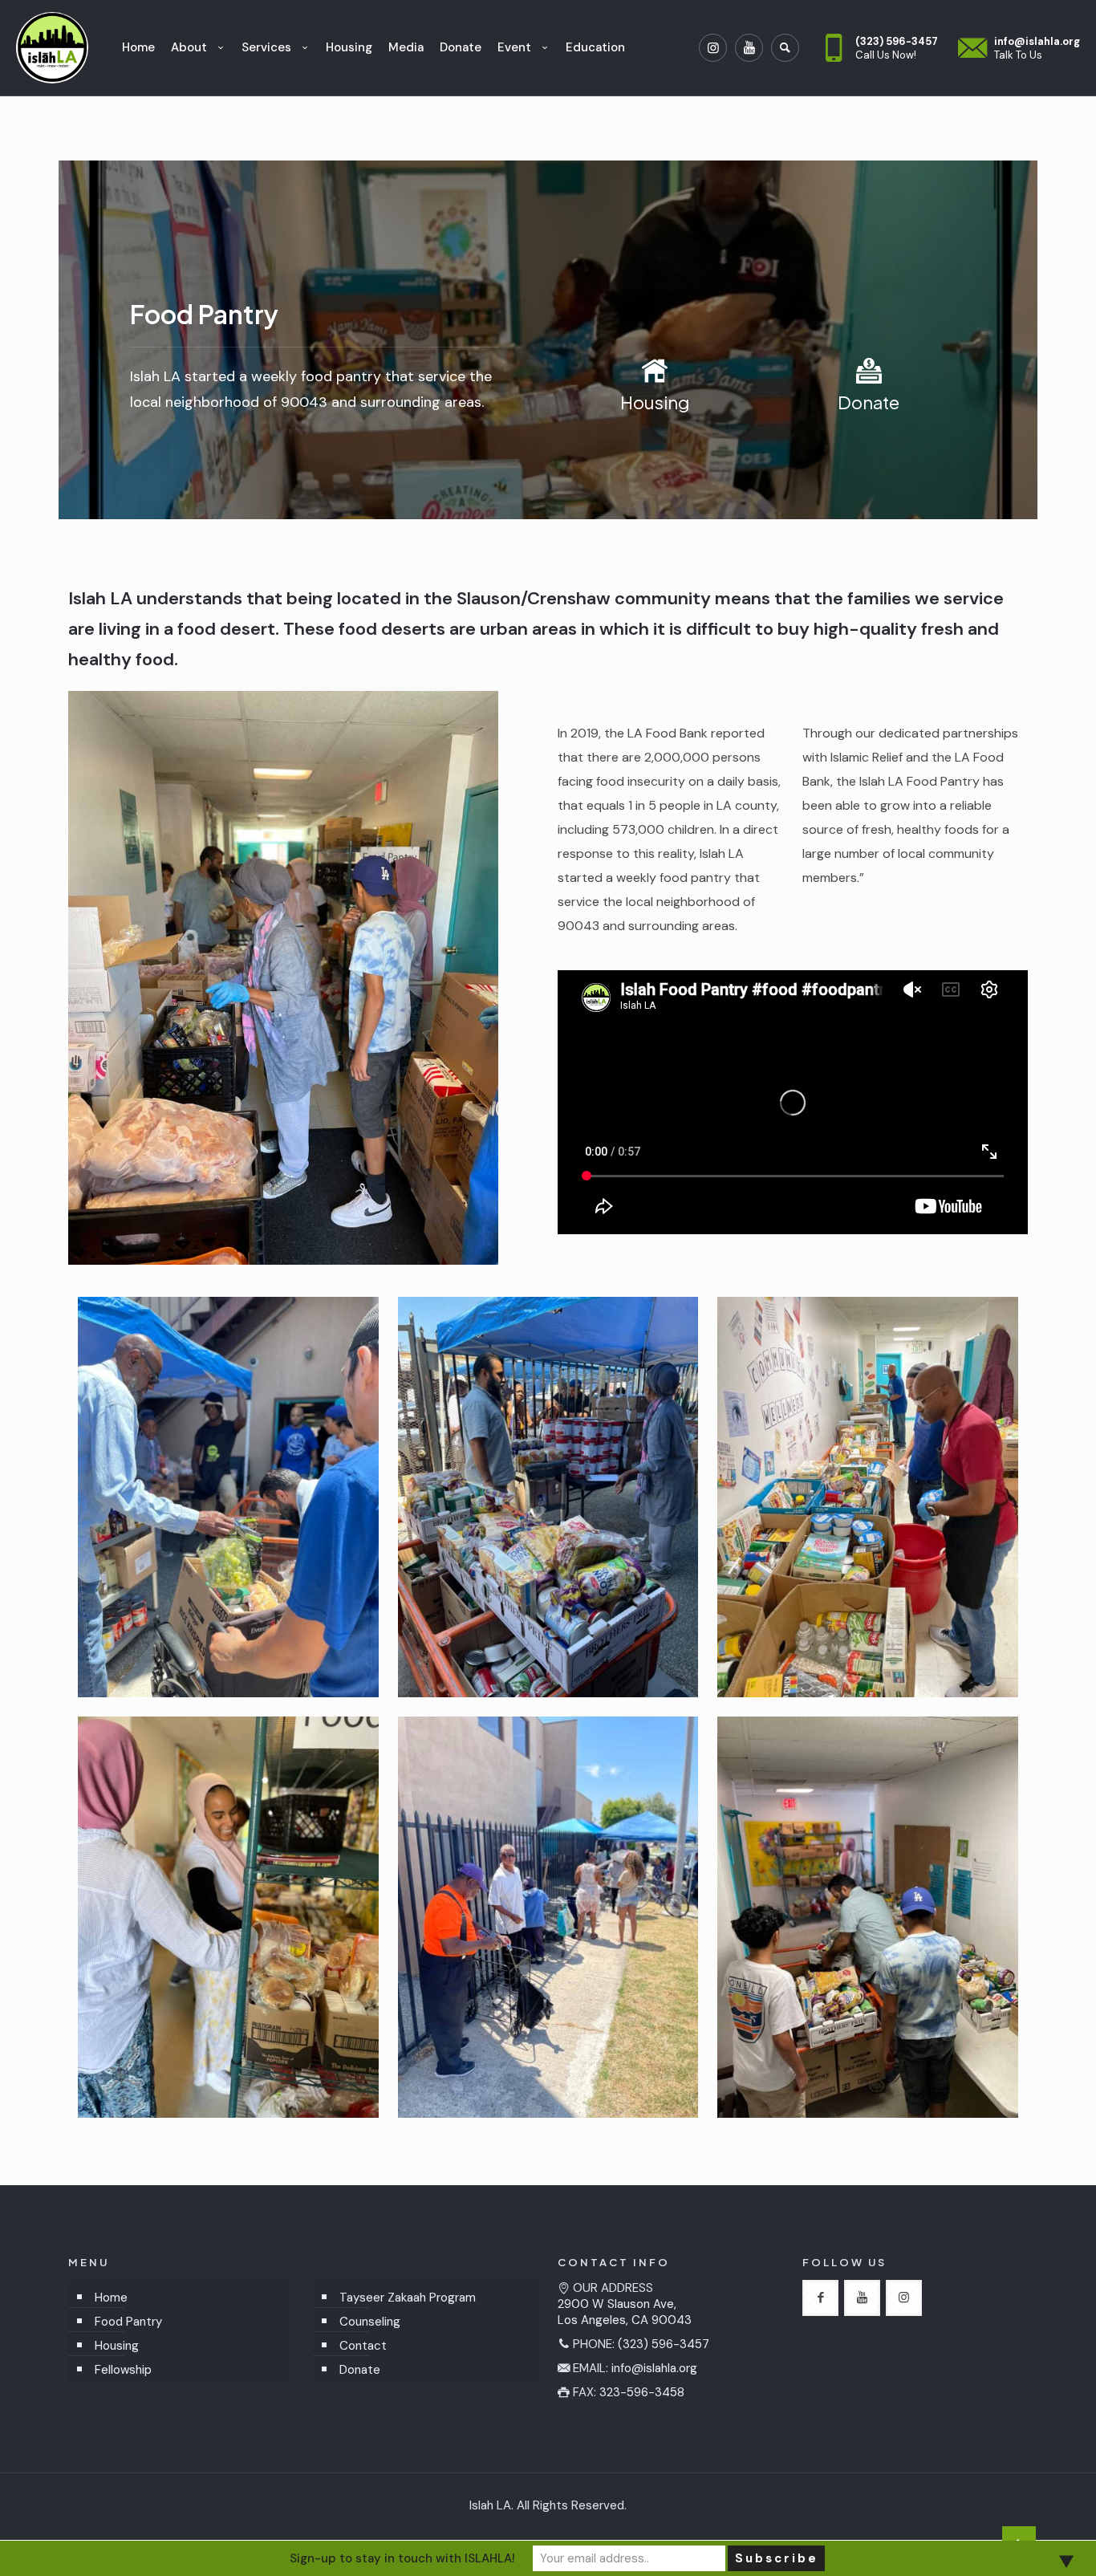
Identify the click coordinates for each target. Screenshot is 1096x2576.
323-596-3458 (642, 2392)
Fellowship (123, 2370)
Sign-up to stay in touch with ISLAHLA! (402, 2558)
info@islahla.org (654, 2368)
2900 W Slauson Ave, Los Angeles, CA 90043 (625, 2312)
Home (111, 2298)
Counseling (370, 2322)
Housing (117, 2346)
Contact (363, 2346)
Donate (360, 2370)
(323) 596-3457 (664, 2344)
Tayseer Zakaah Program (408, 2298)
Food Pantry (128, 2322)
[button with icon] (820, 2298)
